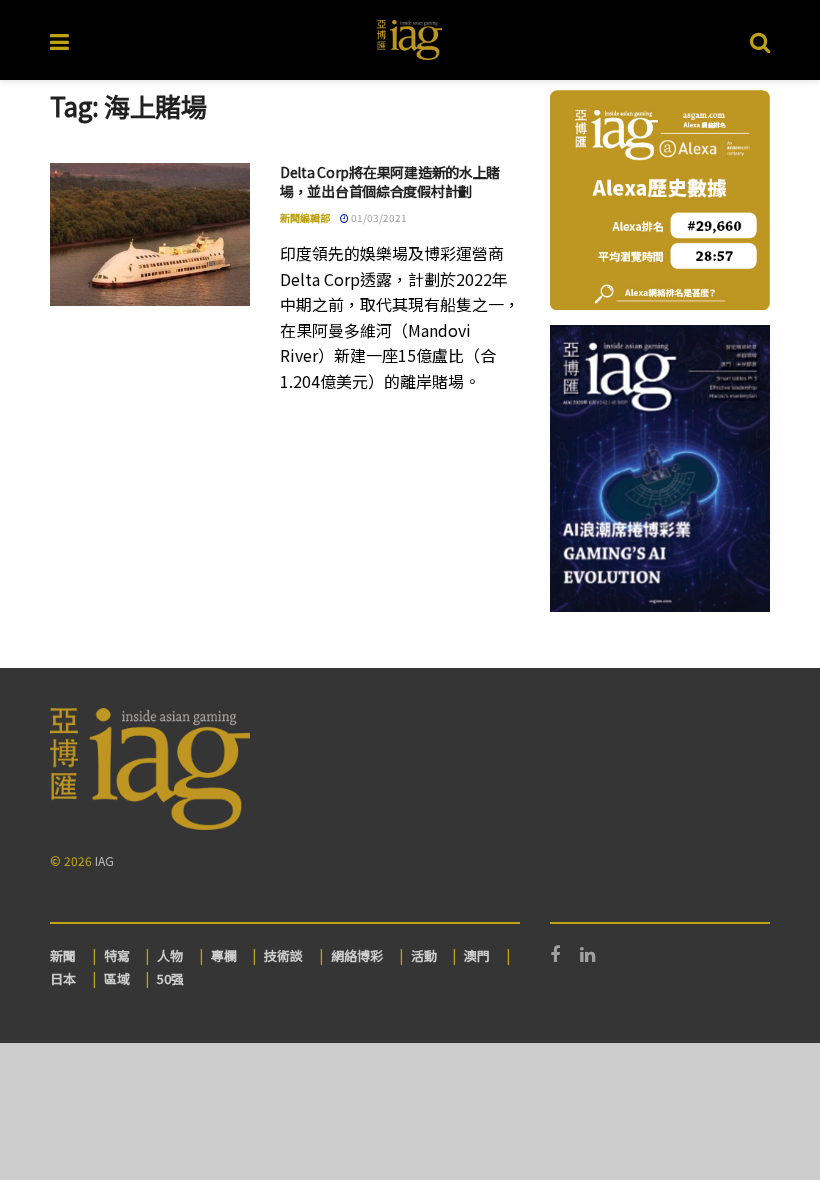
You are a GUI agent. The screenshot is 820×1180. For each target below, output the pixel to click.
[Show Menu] (59, 40)
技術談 (283, 955)
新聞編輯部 (305, 217)
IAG (104, 860)
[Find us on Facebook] (555, 955)
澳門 (477, 955)
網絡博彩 (357, 955)
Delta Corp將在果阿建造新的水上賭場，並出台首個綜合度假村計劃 (390, 182)
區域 (117, 978)
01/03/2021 (378, 217)
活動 (424, 955)
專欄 (224, 955)
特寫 (117, 955)
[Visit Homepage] (410, 40)
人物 (170, 955)
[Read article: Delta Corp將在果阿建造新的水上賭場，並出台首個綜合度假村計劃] (150, 234)
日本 (63, 978)
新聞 (63, 955)
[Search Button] (760, 40)
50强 (170, 978)
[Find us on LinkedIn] (587, 955)
